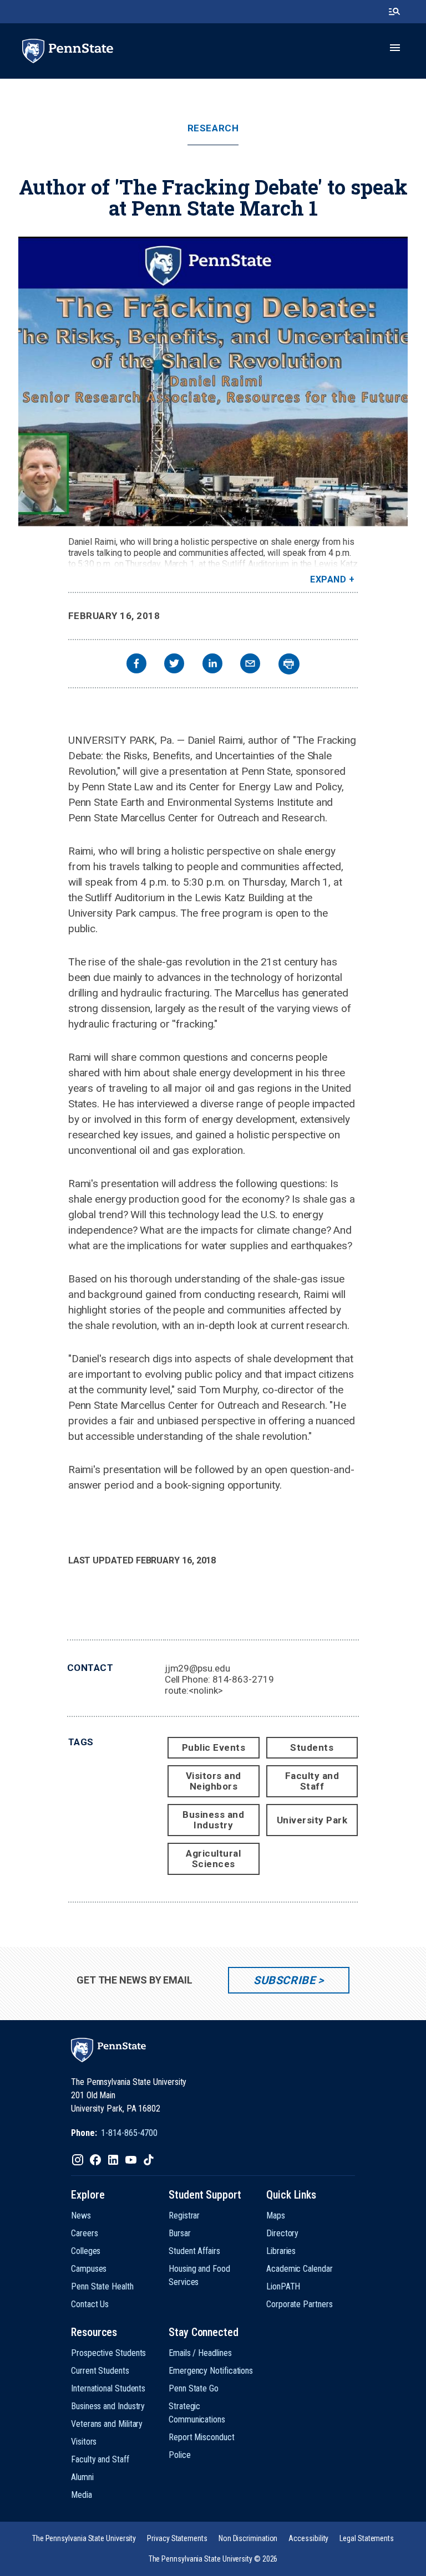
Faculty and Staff (312, 1781)
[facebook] (136, 665)
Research (213, 128)
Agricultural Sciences (213, 1859)
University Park (312, 1820)
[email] (250, 665)
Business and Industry (213, 1820)
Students (312, 1747)
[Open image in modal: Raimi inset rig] (213, 382)
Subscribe (284, 1980)
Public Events (214, 1747)
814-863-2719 (243, 1679)
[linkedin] (212, 665)
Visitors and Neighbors (214, 1781)
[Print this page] (289, 664)
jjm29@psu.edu (197, 1668)
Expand (328, 579)
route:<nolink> (194, 1690)
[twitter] (174, 665)
